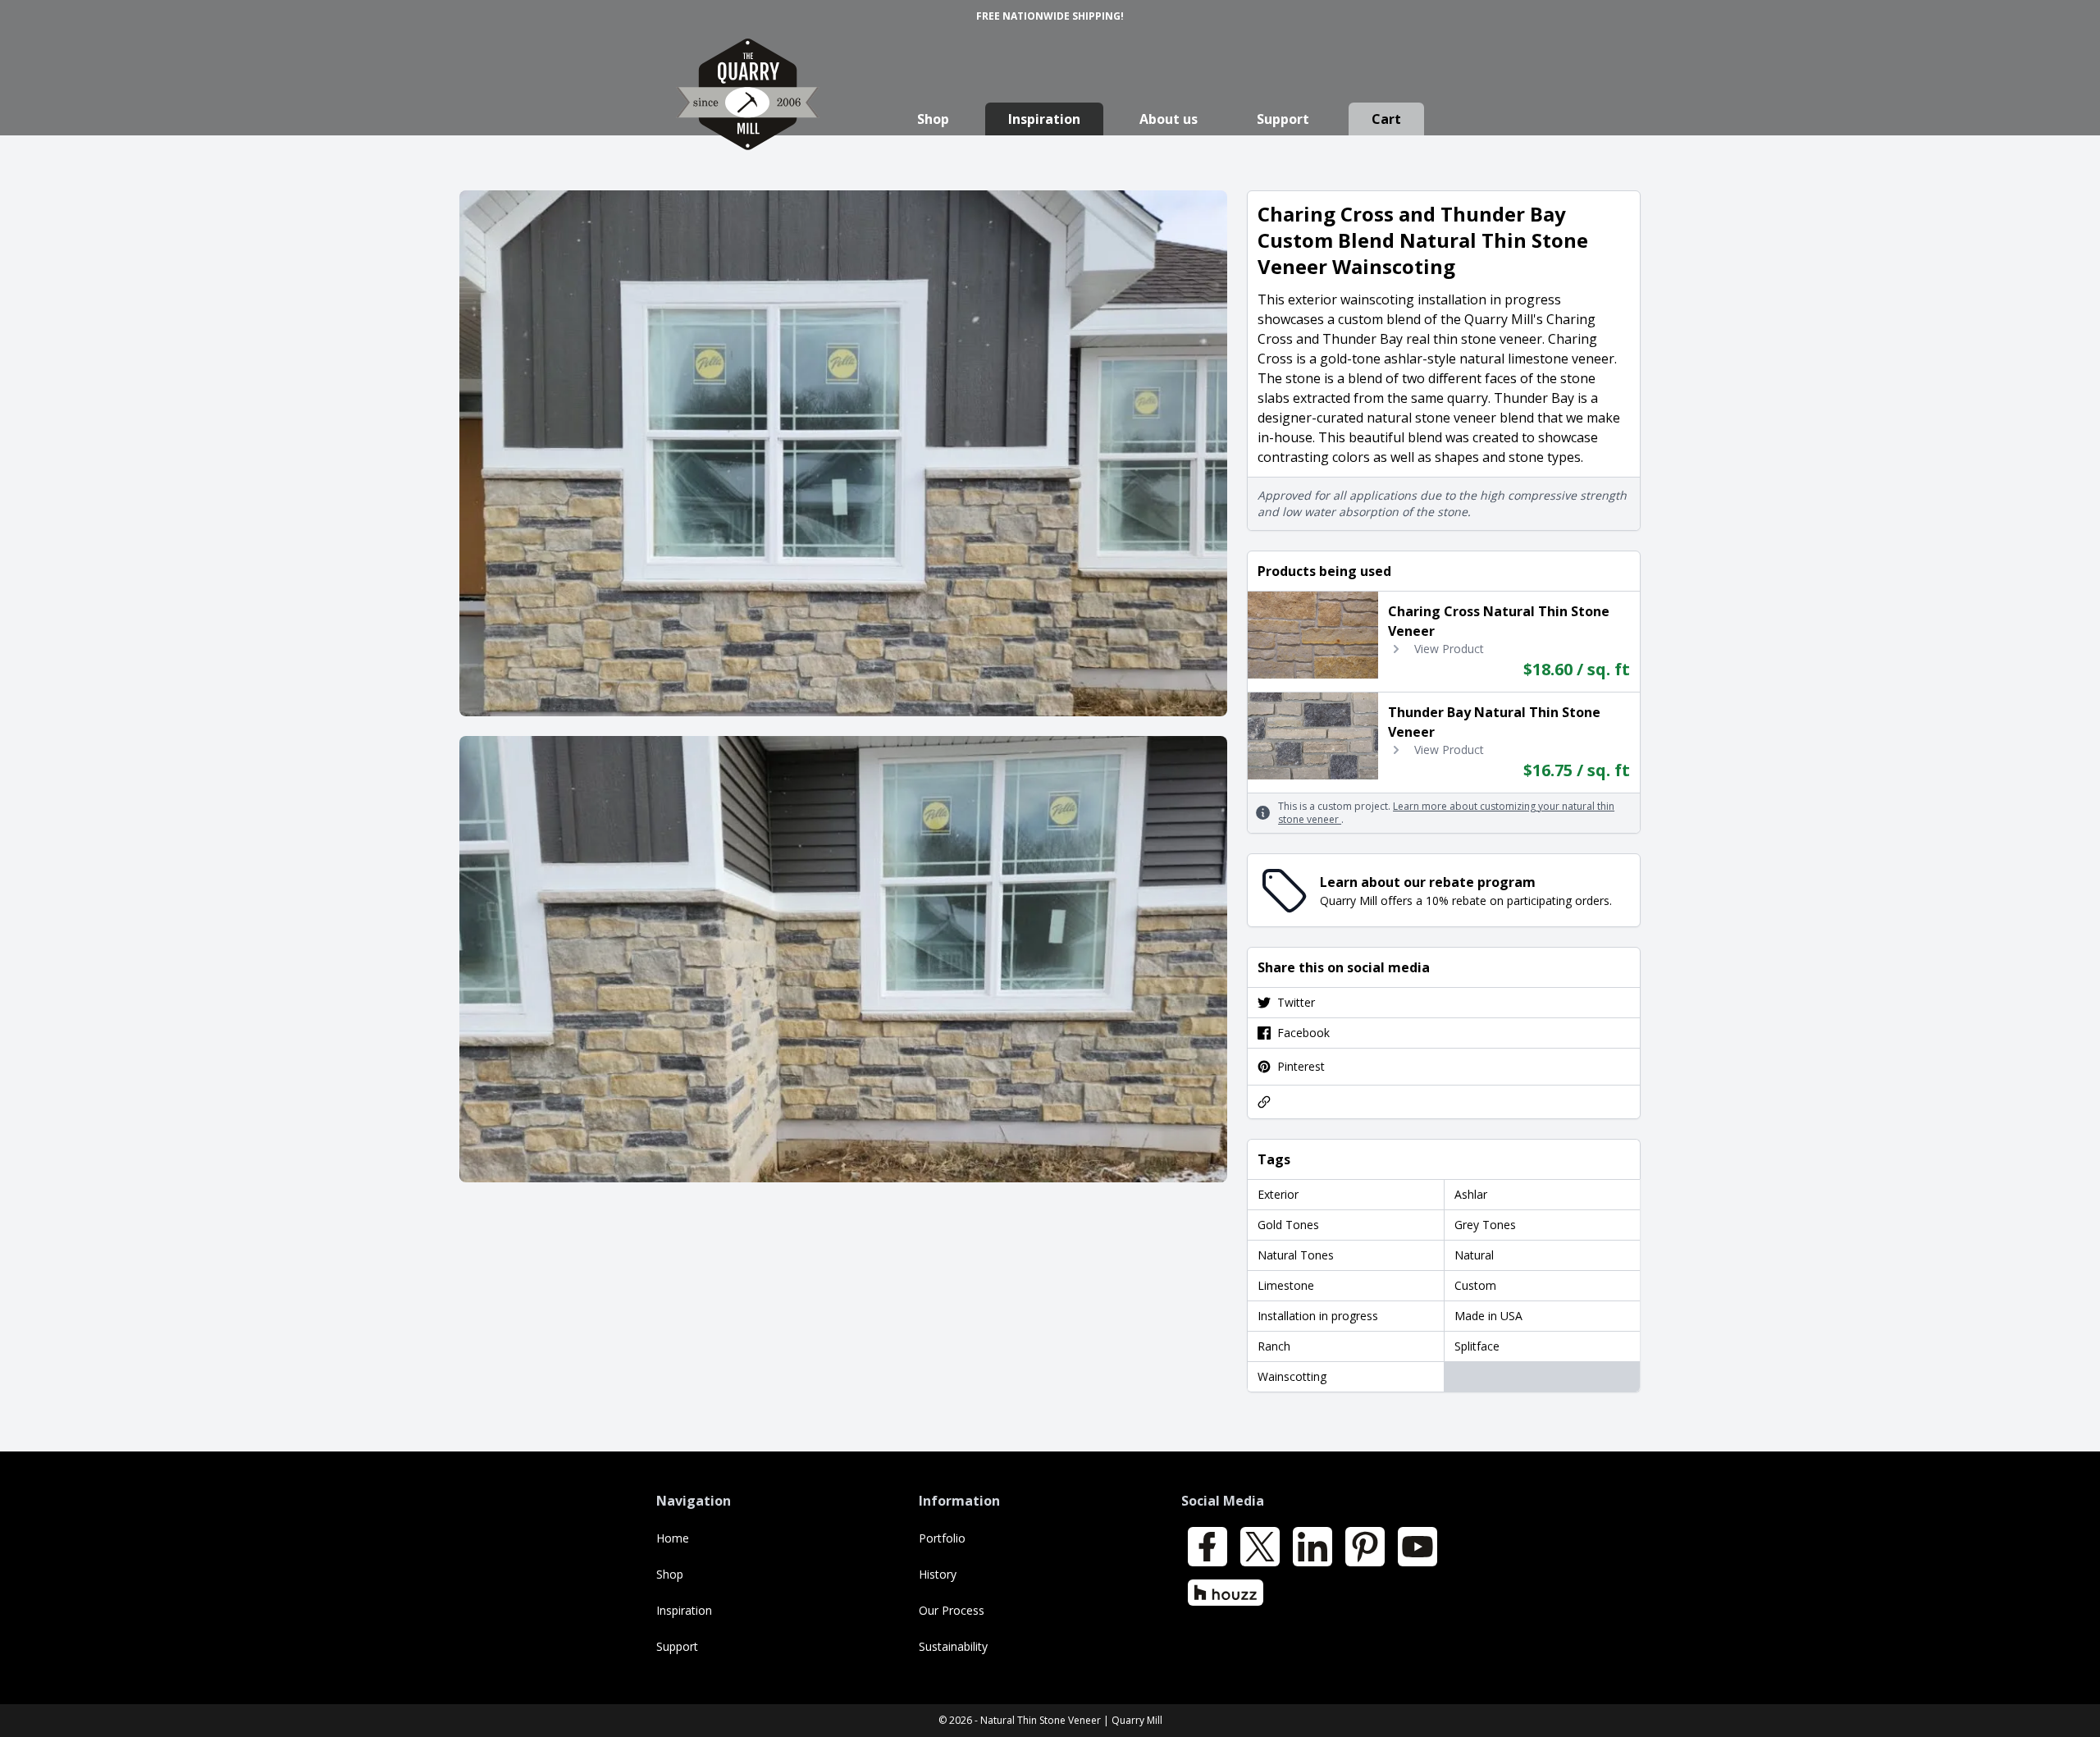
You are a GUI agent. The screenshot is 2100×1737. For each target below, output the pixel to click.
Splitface (1477, 1346)
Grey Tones (1485, 1225)
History (938, 1574)
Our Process (952, 1610)
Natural (1474, 1255)
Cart (1386, 119)
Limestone (1286, 1285)
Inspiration (1044, 119)
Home (673, 1538)
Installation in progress (1318, 1316)
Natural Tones (1296, 1255)
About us (1169, 119)
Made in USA (1488, 1316)
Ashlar (1471, 1194)
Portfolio (942, 1538)
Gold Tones (1288, 1225)
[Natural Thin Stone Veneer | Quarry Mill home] (748, 110)
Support (1283, 119)
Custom (1475, 1285)
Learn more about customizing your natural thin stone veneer (1446, 813)
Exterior (1278, 1194)
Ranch (1274, 1346)
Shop (933, 119)
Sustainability (953, 1646)
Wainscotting (1292, 1376)
